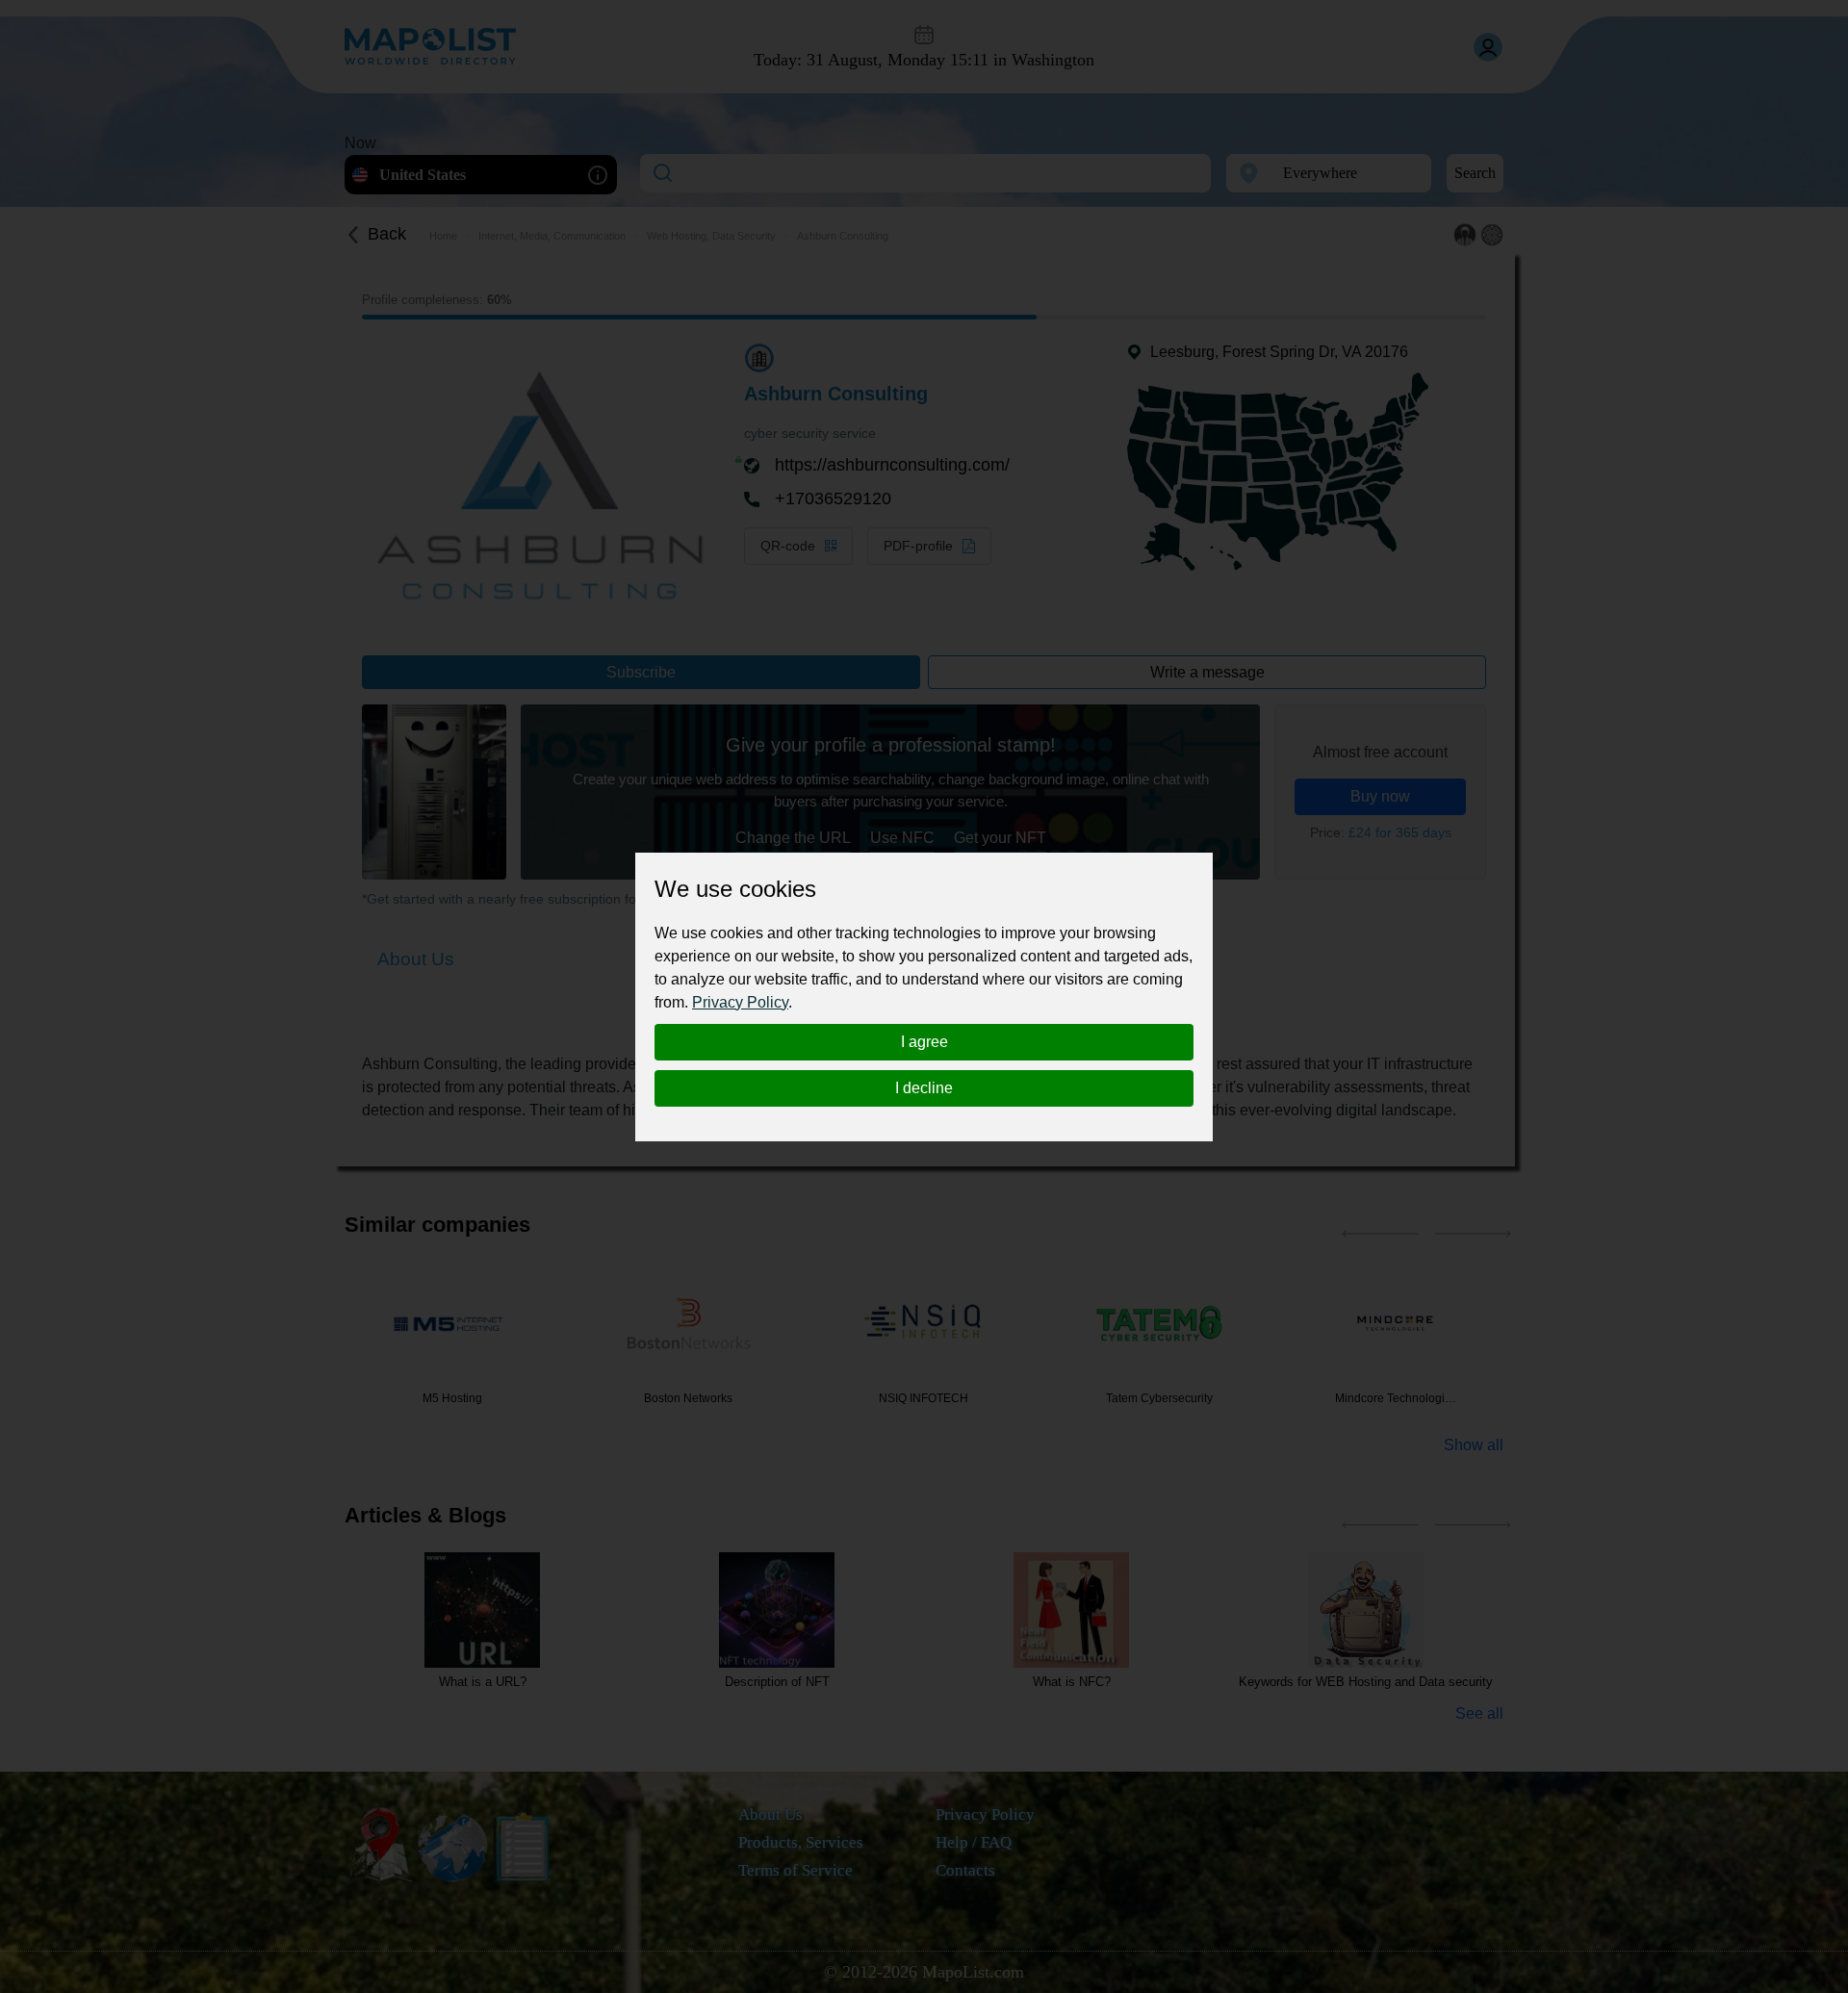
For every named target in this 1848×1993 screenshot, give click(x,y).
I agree (924, 1042)
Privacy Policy (740, 1002)
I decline (924, 1088)
